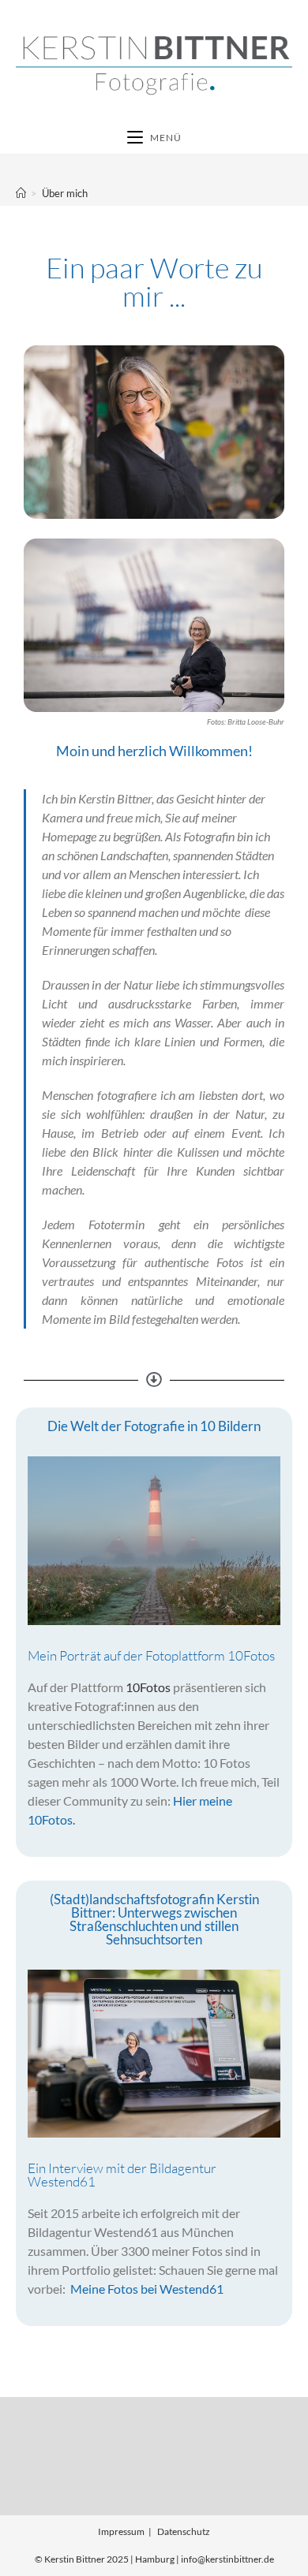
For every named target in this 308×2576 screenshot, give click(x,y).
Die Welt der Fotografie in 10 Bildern (154, 1426)
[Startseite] (21, 193)
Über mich (65, 193)
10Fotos (148, 1687)
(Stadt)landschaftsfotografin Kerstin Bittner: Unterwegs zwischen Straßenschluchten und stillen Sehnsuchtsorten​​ (154, 1919)
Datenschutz (184, 2531)
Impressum (121, 2531)
